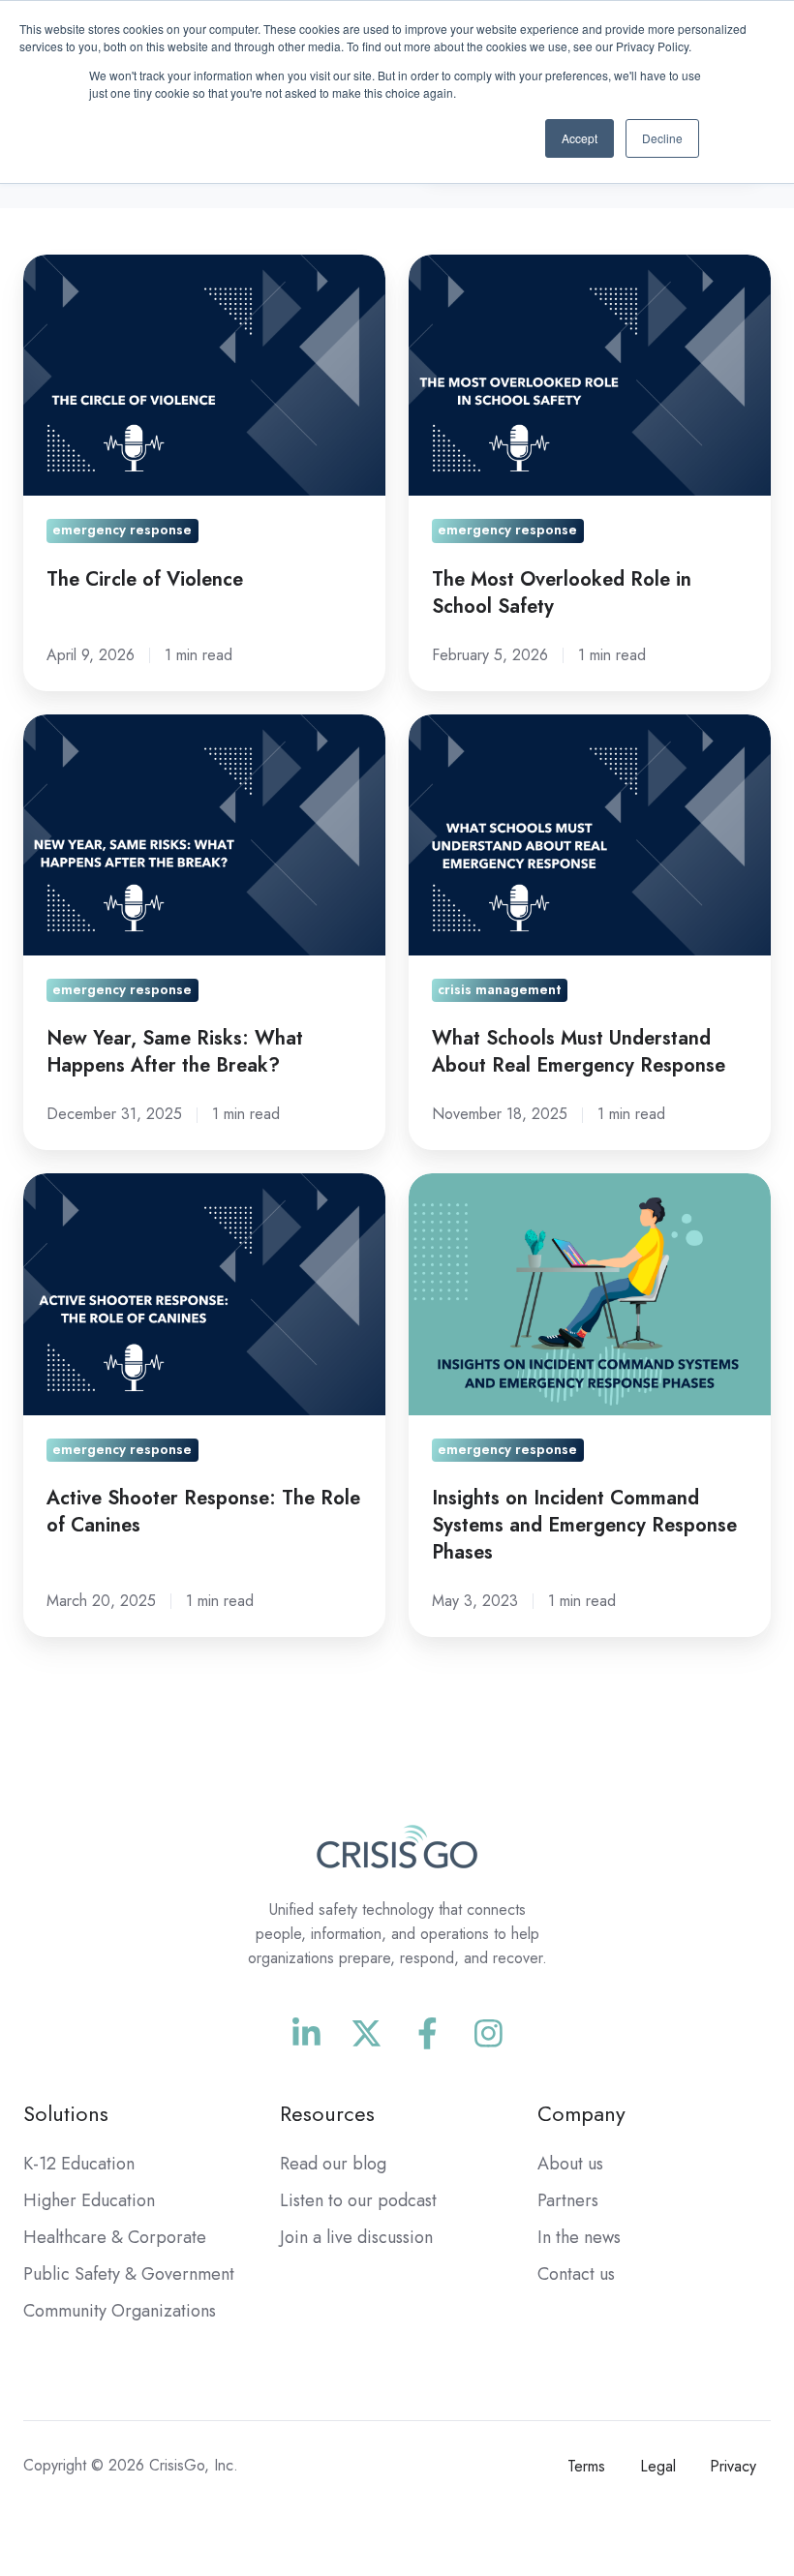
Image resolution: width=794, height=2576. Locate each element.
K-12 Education (79, 2164)
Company (581, 2114)
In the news (579, 2237)
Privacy (733, 2466)
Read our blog (333, 2164)
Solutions (66, 2114)
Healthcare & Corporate (115, 2237)
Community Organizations (120, 2311)
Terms (586, 2466)
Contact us (576, 2274)
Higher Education (89, 2200)
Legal (658, 2466)
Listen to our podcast (358, 2200)
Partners (568, 2200)
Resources (327, 2114)
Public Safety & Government (129, 2274)
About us (570, 2164)
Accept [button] (580, 138)
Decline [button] (662, 138)
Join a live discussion (356, 2237)
